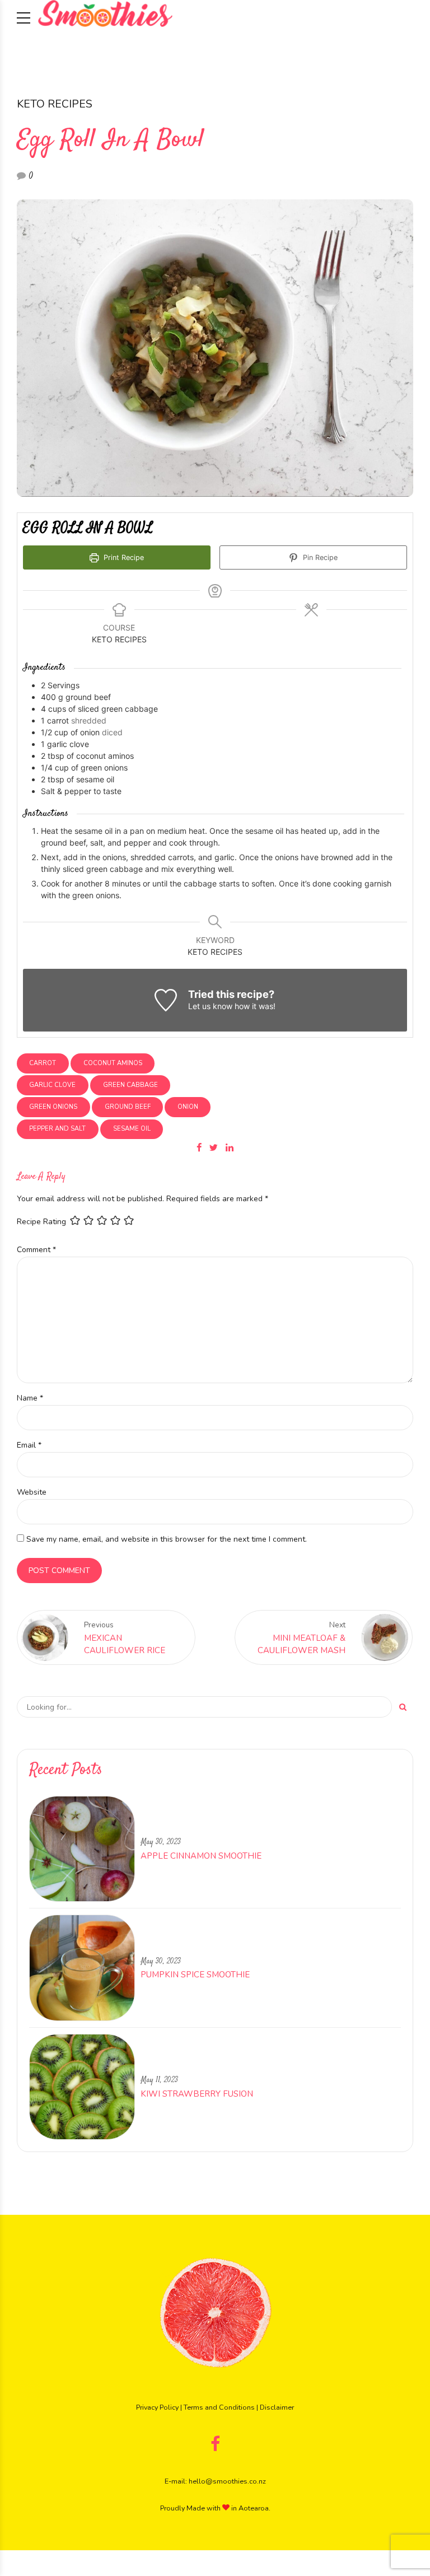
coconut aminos (113, 1063)
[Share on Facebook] (199, 1147)
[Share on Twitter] (214, 1147)
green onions (53, 1107)
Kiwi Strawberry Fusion (197, 2094)
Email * (29, 1445)
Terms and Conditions (219, 2407)
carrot (43, 1063)
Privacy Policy (157, 2407)
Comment (36, 1250)
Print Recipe (123, 557)
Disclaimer (277, 2407)
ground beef (128, 1107)
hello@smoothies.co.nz (227, 2481)
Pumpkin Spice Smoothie (195, 1975)
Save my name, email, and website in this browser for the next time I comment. (167, 1539)
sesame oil (132, 1129)
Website (32, 1492)
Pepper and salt (57, 1129)
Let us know (210, 1006)
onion (188, 1107)
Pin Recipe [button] (319, 557)
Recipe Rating (41, 1222)
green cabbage (130, 1085)
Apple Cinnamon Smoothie (201, 1856)
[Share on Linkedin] (230, 1147)
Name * (30, 1398)
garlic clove (52, 1085)
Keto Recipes (55, 104)
